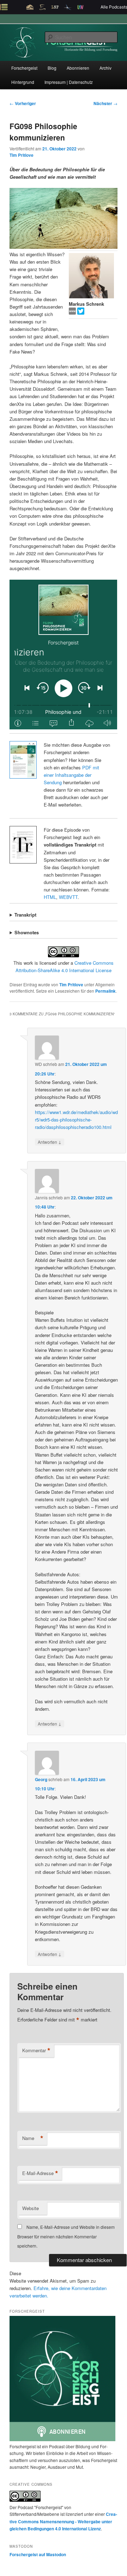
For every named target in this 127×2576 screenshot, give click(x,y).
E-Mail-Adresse (40, 2173)
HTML (50, 897)
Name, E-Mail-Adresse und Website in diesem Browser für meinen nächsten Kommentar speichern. (66, 2236)
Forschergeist (24, 68)
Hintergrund (23, 82)
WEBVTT (68, 897)
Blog (52, 68)
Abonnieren (78, 68)
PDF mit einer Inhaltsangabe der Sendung (71, 775)
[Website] (73, 313)
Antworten (50, 1142)
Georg (41, 1779)
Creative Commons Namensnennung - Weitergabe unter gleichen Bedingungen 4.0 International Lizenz (63, 2521)
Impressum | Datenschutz (69, 82)
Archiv (105, 68)
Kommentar (36, 2050)
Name (33, 2138)
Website (31, 2208)
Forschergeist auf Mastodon (38, 2554)
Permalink (105, 991)
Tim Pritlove (22, 155)
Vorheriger (23, 103)
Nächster (105, 103)
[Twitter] (81, 313)
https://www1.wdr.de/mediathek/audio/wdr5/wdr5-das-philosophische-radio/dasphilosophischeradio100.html (76, 1120)
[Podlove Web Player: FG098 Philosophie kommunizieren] (63, 655)
